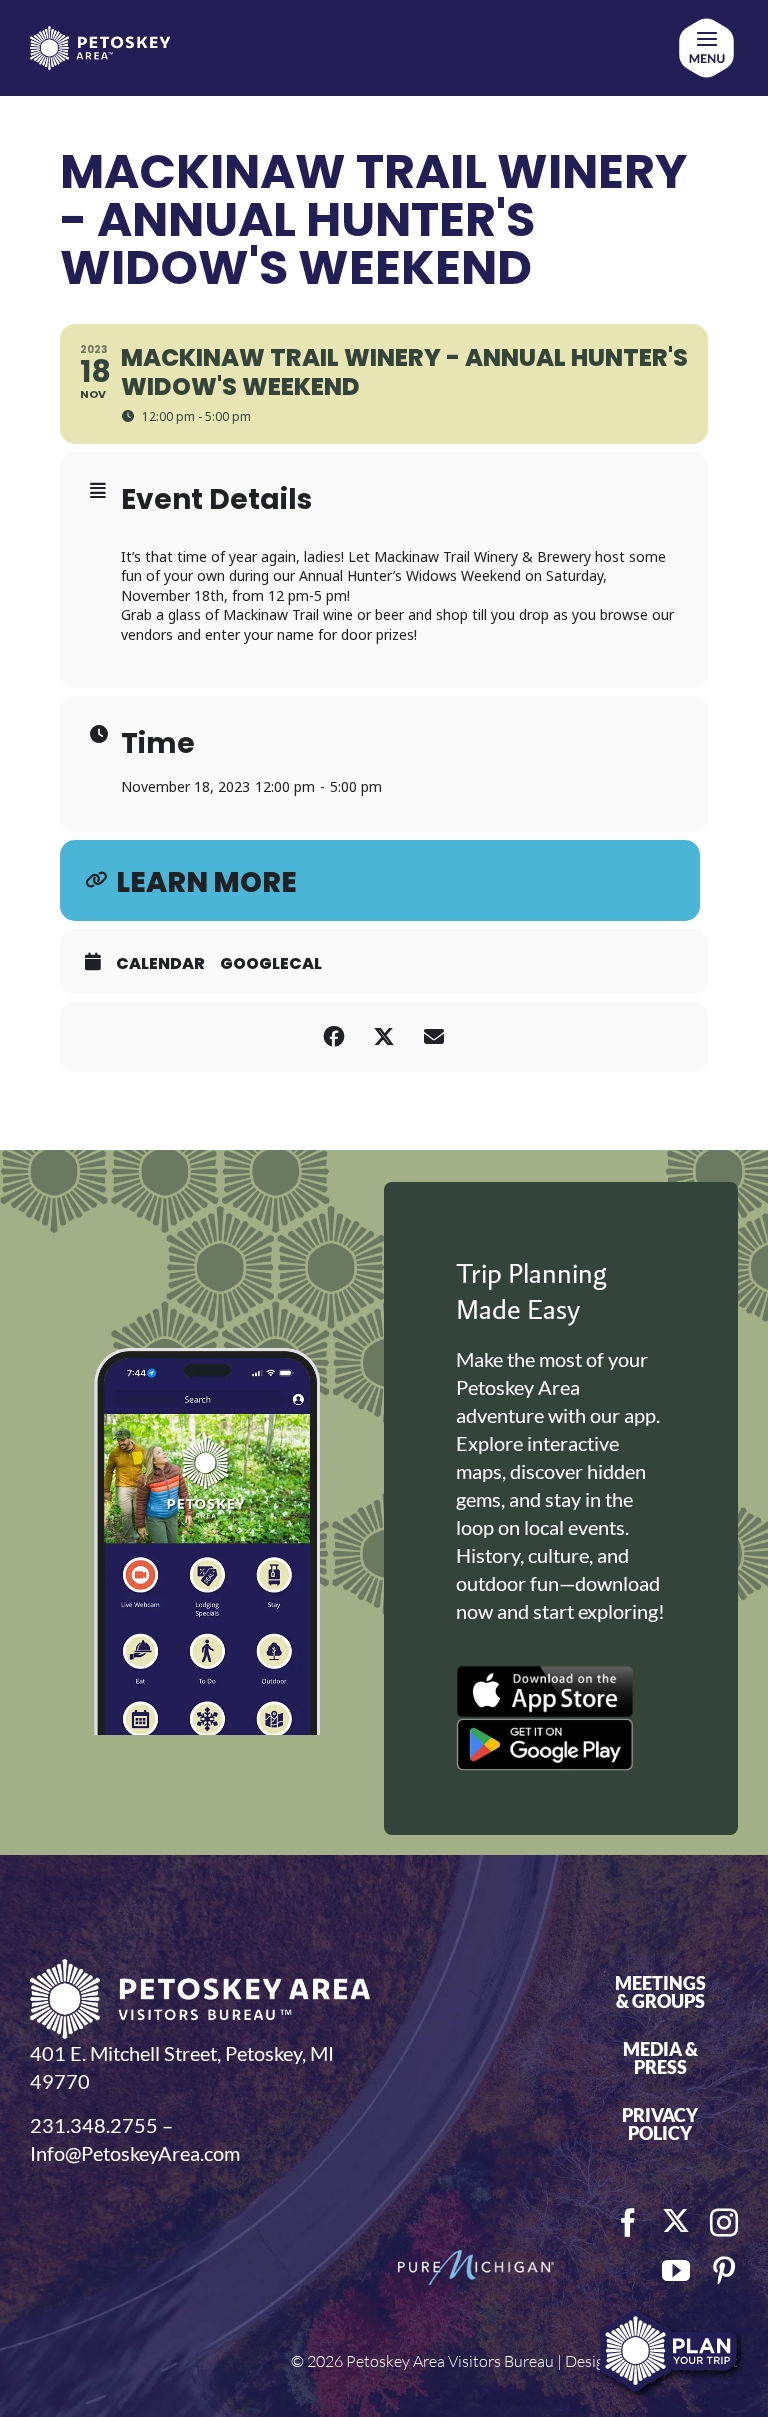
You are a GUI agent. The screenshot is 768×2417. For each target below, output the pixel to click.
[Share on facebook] (334, 1037)
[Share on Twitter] (384, 1037)
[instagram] (724, 2223)
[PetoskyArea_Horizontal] (100, 36)
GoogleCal (271, 964)
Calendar (160, 964)
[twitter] (676, 2221)
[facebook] (628, 2223)
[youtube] (676, 2271)
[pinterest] (724, 2271)
